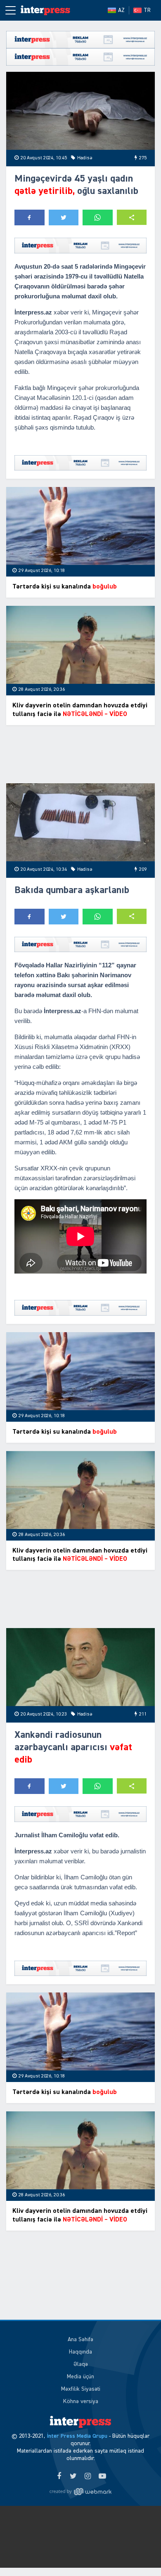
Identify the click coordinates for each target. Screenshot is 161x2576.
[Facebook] (59, 2477)
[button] (132, 217)
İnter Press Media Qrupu (77, 2436)
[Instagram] (88, 2477)
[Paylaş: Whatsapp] (98, 217)
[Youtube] (102, 2477)
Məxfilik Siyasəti (81, 2389)
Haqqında (80, 2352)
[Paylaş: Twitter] (64, 217)
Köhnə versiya (81, 2401)
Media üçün (80, 2377)
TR (147, 10)
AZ (121, 10)
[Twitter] (73, 2477)
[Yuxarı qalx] (138, 2553)
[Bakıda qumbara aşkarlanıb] (80, 822)
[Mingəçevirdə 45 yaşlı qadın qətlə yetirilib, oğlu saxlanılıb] (80, 111)
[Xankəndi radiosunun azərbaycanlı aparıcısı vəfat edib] (80, 1667)
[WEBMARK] (80, 2491)
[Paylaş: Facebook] (30, 217)
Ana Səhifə (80, 2340)
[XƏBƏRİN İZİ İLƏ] (45, 10)
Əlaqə (81, 2364)
